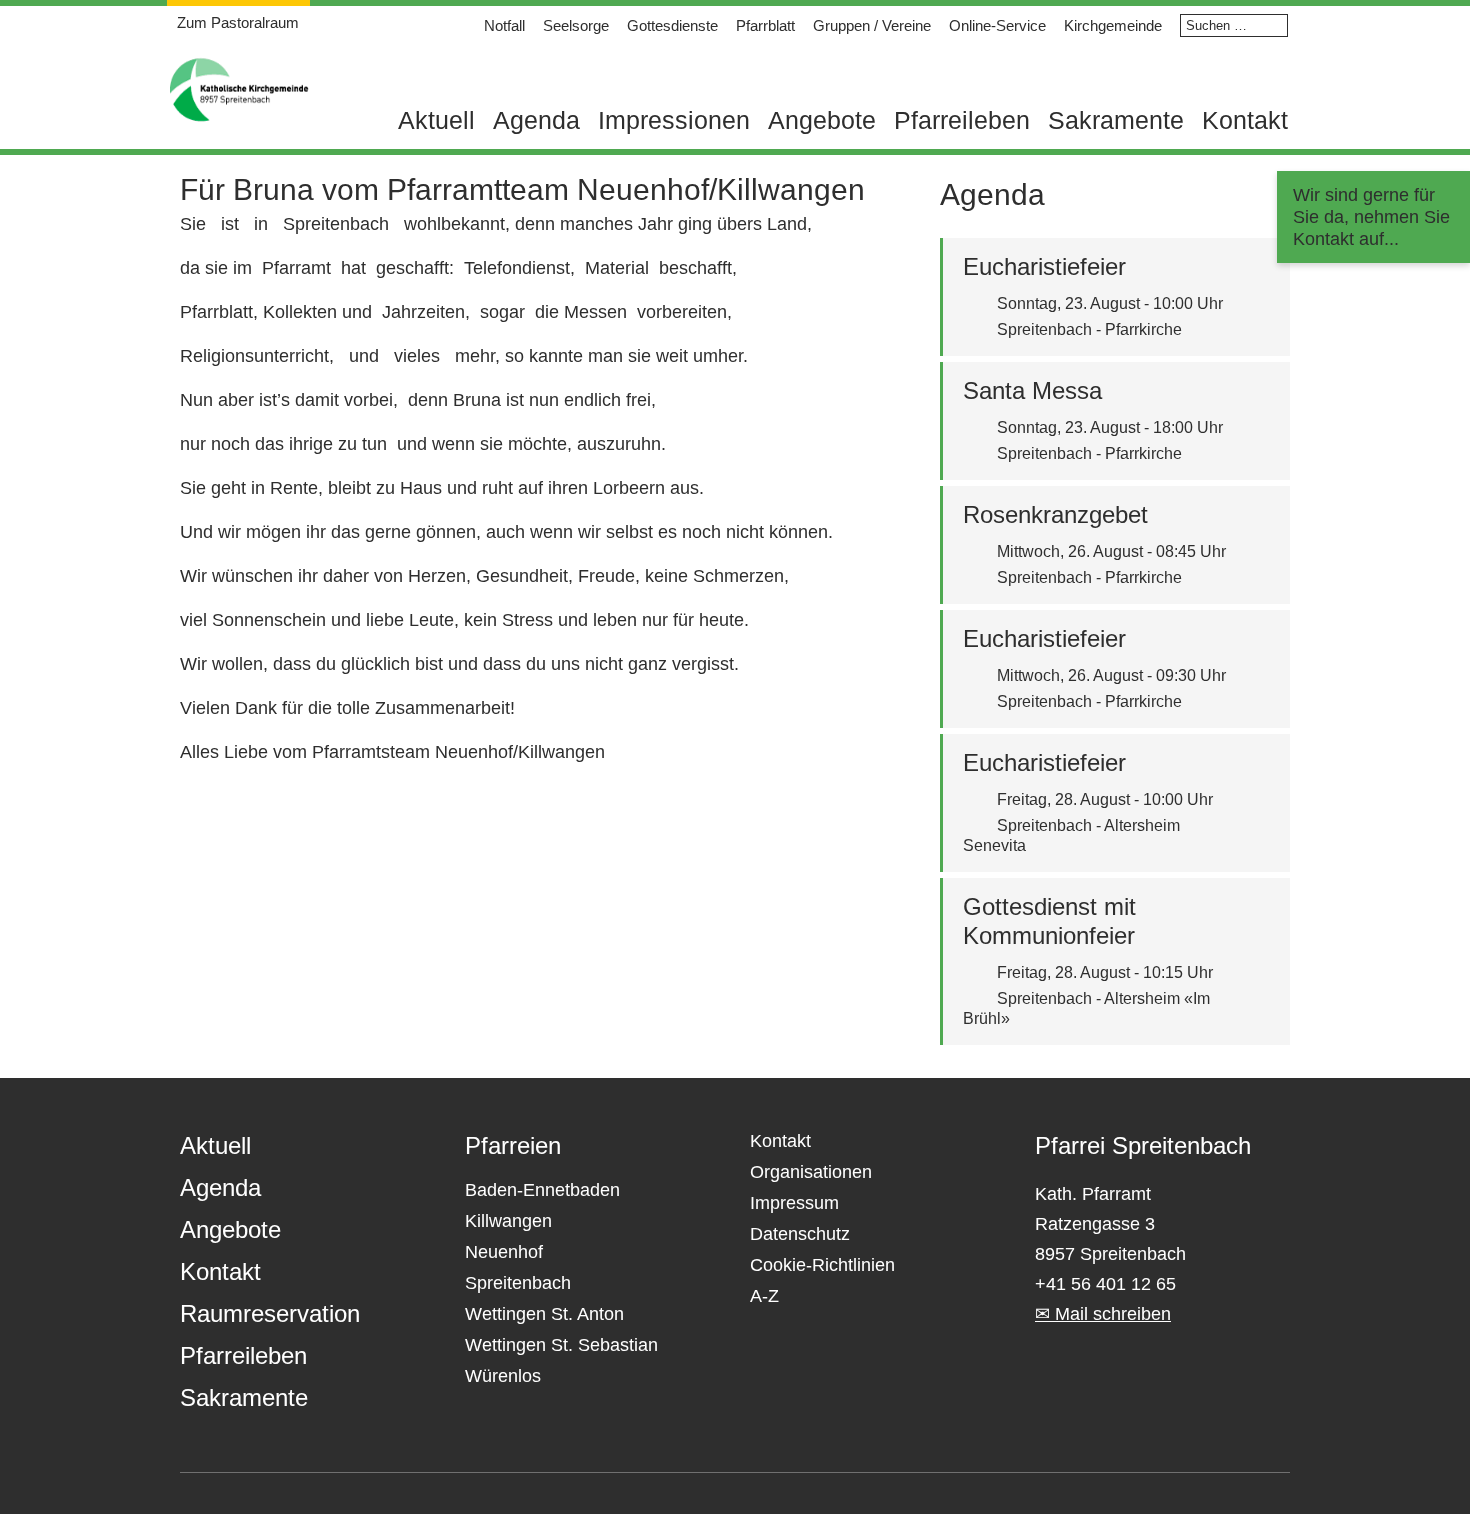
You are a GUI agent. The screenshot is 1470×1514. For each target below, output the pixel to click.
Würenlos (503, 1376)
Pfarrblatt (765, 25)
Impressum (794, 1203)
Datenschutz (800, 1234)
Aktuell (436, 120)
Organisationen (811, 1172)
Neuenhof (504, 1252)
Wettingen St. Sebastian (561, 1345)
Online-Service (997, 25)
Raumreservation (270, 1313)
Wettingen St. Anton (544, 1314)
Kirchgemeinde (1113, 25)
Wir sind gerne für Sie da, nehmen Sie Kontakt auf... (1371, 217)
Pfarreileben (962, 120)
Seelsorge (576, 25)
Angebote (822, 120)
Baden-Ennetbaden (542, 1190)
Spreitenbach (518, 1283)
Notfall (504, 25)
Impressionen (674, 120)
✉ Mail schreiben (1103, 1314)
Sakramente (1116, 120)
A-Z (764, 1296)
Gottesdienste (672, 25)
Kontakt (1245, 120)
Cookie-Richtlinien (822, 1265)
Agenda (536, 120)
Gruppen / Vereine (872, 25)
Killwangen (508, 1221)
